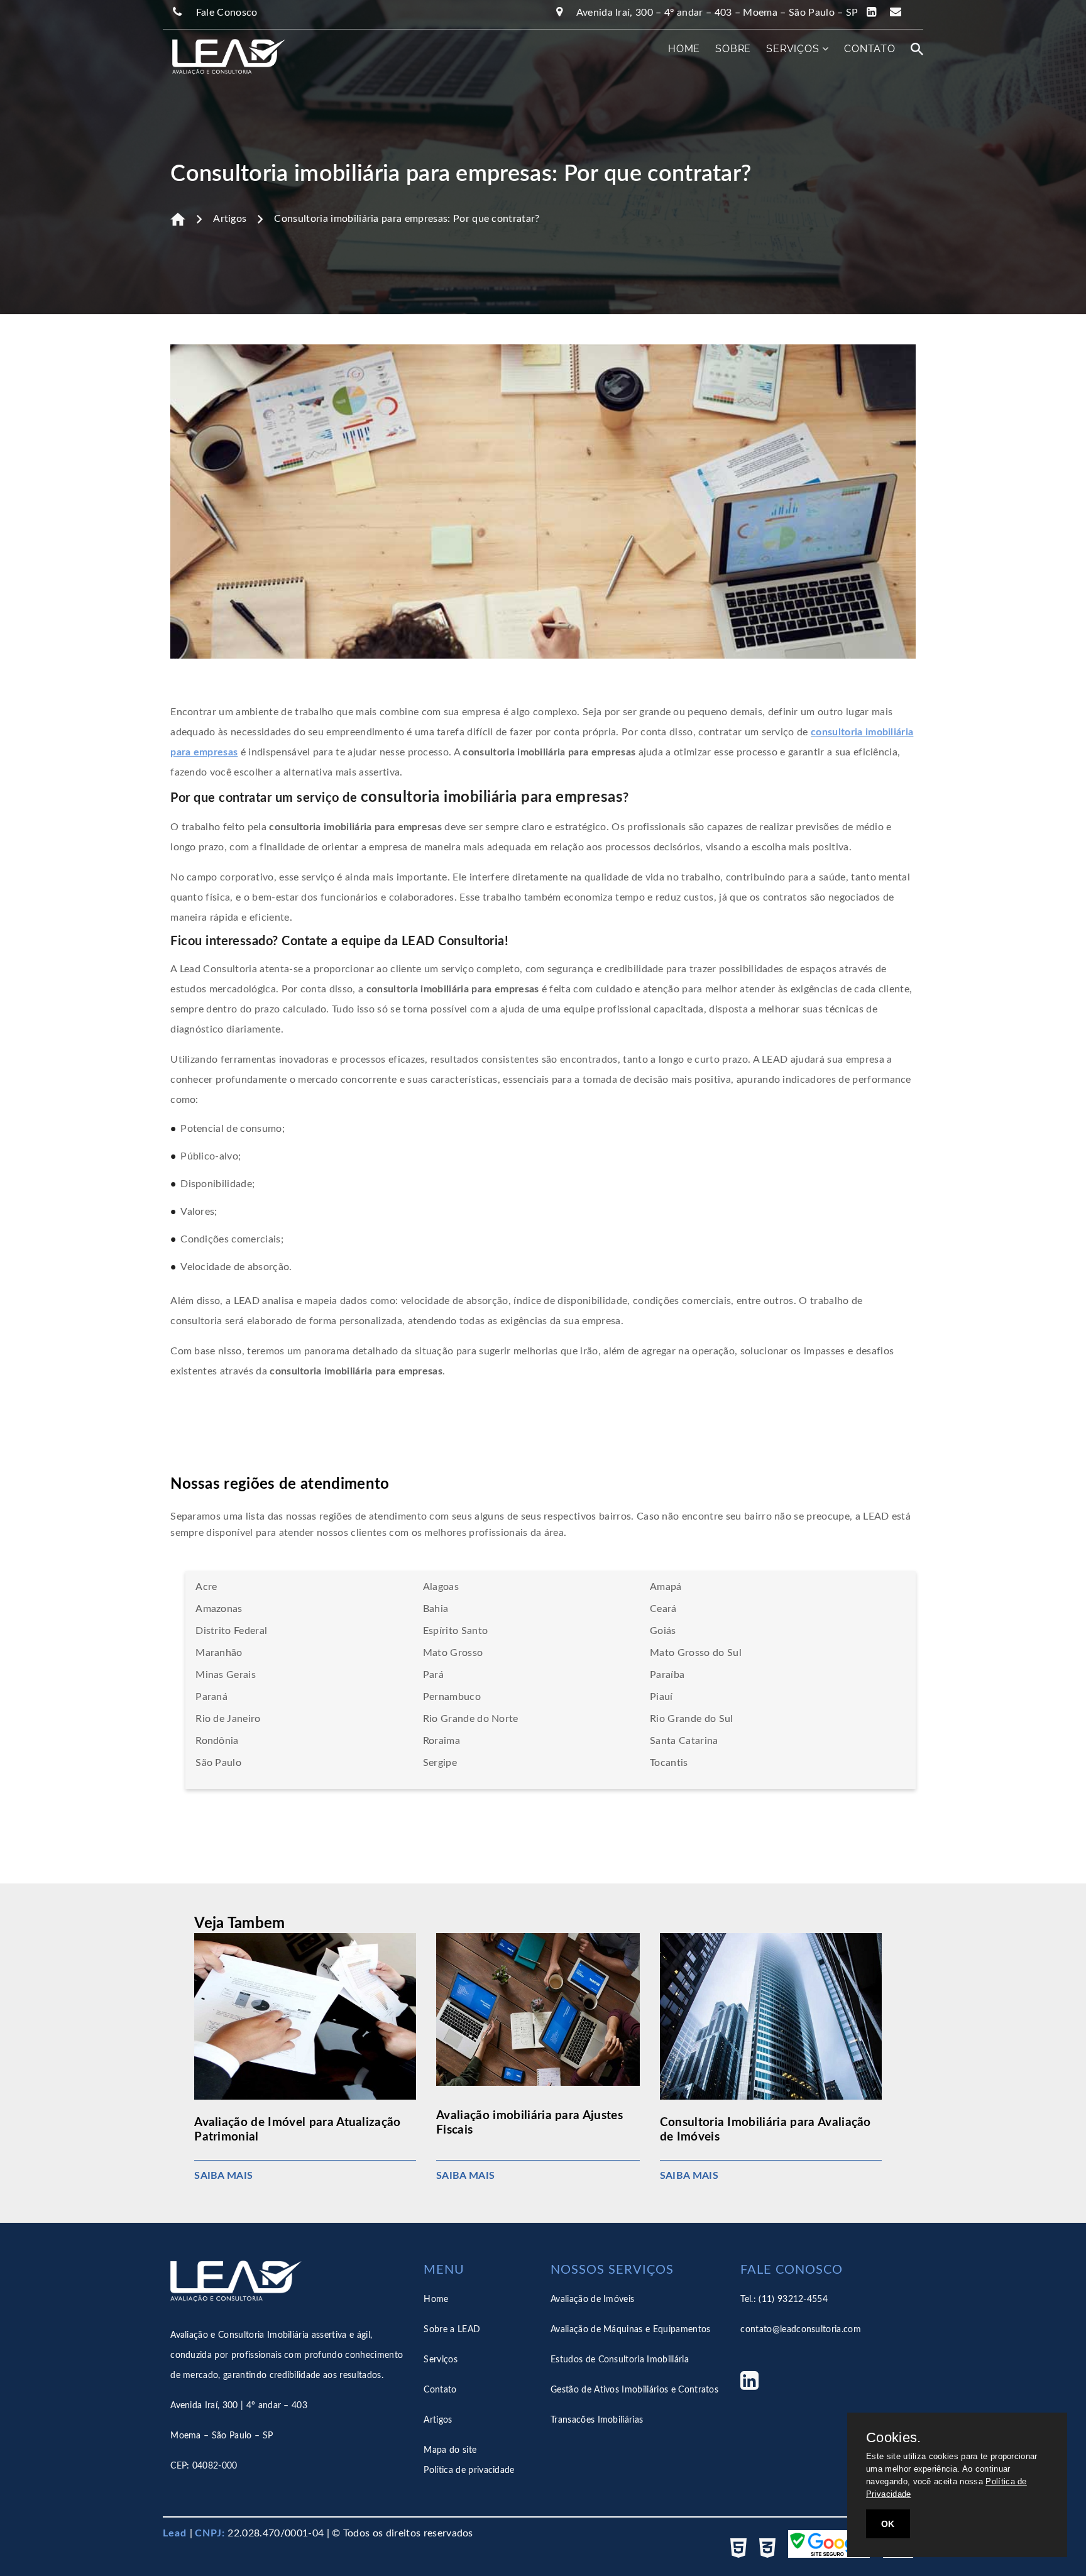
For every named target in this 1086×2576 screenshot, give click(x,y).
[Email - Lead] (901, 13)
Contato (870, 49)
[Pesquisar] (917, 49)
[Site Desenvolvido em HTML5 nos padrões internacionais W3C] (745, 2555)
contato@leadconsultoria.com (801, 2330)
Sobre (733, 49)
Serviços (794, 49)
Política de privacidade (469, 2470)
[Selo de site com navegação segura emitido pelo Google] (835, 2555)
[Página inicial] (178, 219)
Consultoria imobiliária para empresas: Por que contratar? (407, 219)
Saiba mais (223, 2176)
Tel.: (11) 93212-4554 (784, 2299)
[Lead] (219, 62)
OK (888, 2524)
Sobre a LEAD (452, 2330)
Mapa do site (450, 2450)
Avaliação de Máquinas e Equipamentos (631, 2330)
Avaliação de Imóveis (592, 2299)
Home (684, 49)
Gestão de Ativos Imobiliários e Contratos (634, 2390)
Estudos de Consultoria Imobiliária (620, 2360)
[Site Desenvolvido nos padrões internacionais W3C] (774, 2555)
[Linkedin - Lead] (874, 13)
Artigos (230, 219)
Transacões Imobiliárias (597, 2420)
